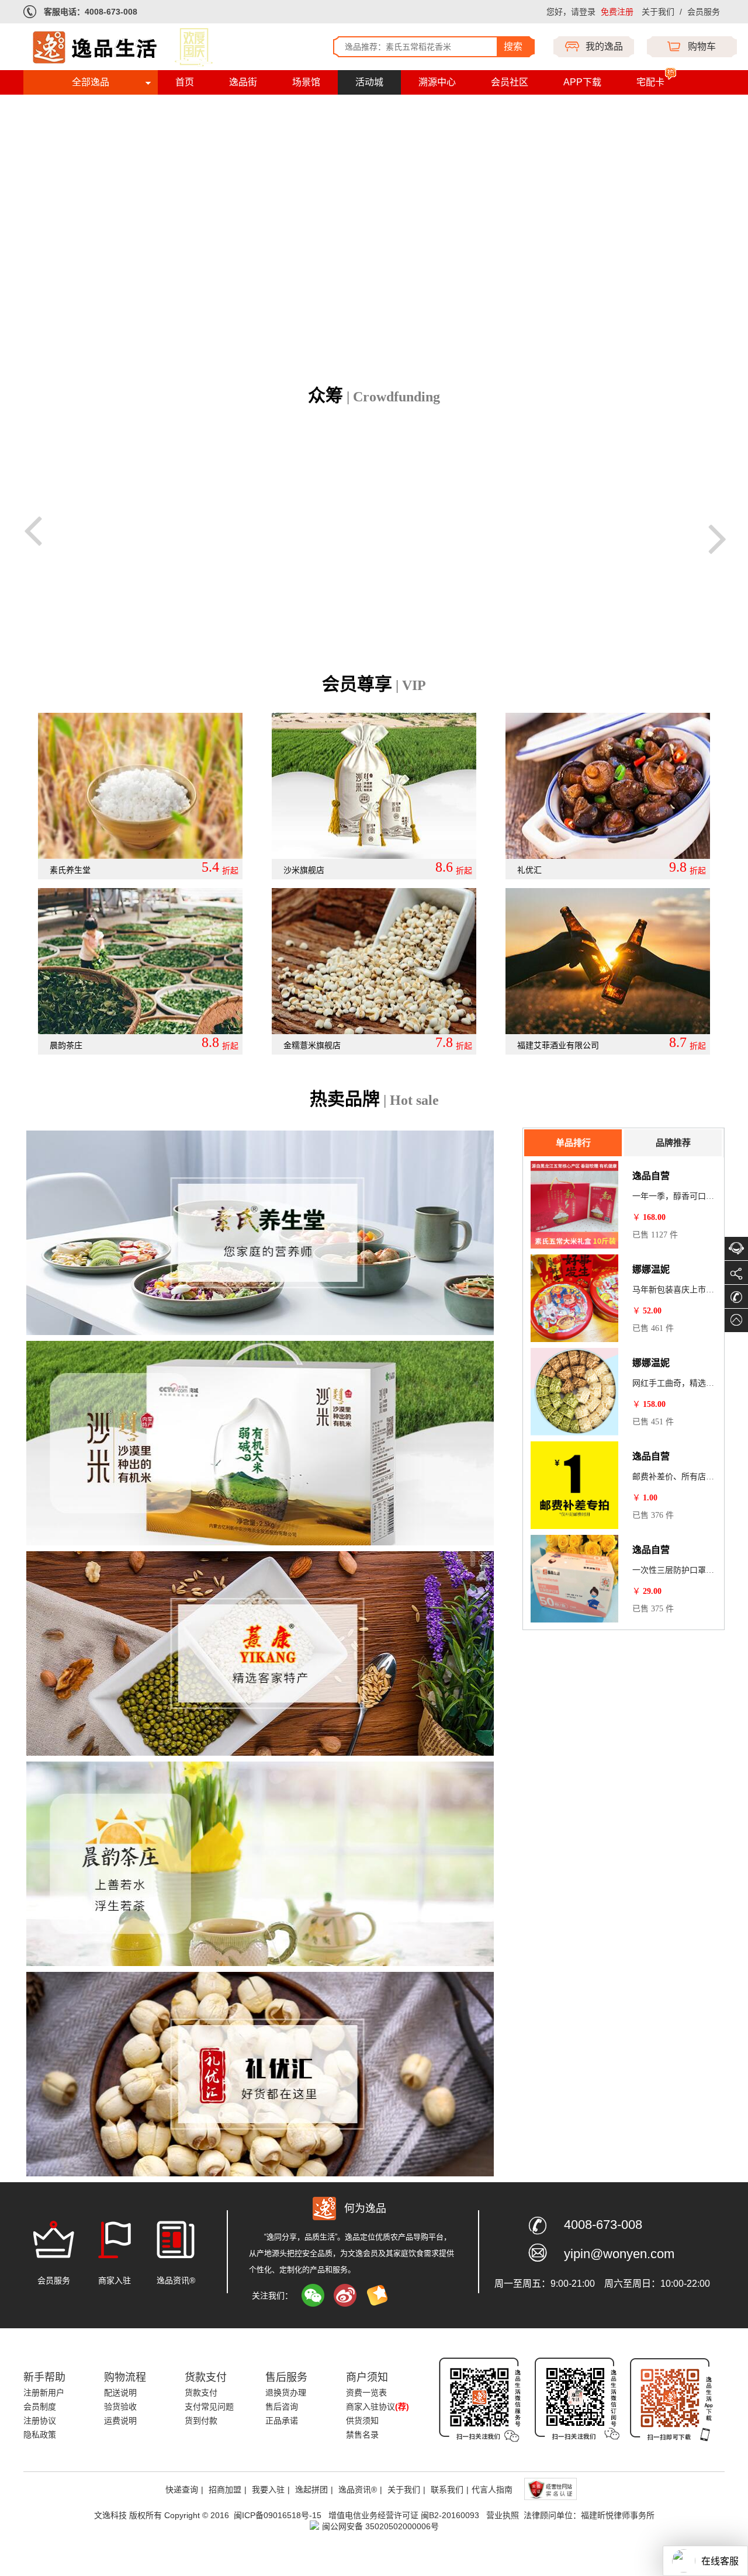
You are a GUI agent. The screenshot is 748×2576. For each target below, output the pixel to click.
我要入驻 (268, 2490)
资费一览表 (366, 2393)
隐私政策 (40, 2435)
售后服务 (286, 2377)
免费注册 (617, 12)
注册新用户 (44, 2393)
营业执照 (503, 2515)
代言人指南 (492, 2490)
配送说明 (120, 2393)
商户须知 (367, 2377)
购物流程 (125, 2377)
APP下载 (582, 82)
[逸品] (143, 46)
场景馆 (306, 82)
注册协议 (40, 2421)
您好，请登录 (571, 12)
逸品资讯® (358, 2490)
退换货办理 (286, 2393)
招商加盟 (225, 2490)
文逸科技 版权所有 (128, 2515)
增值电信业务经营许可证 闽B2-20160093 (405, 2515)
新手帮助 (44, 2377)
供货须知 (362, 2421)
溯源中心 (437, 82)
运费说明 (120, 2421)
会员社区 (510, 82)
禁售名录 (362, 2435)
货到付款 (201, 2421)
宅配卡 (650, 82)
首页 (185, 82)
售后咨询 (282, 2407)
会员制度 (40, 2407)
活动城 (369, 82)
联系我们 (447, 2490)
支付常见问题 (209, 2407)
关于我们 (658, 12)
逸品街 (243, 82)
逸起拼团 (311, 2490)
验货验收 (120, 2407)
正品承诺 (282, 2421)
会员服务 (704, 12)
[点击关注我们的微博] (345, 2296)
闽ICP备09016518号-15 (278, 2515)
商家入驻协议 (378, 2407)
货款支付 (206, 2377)
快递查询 (182, 2490)
